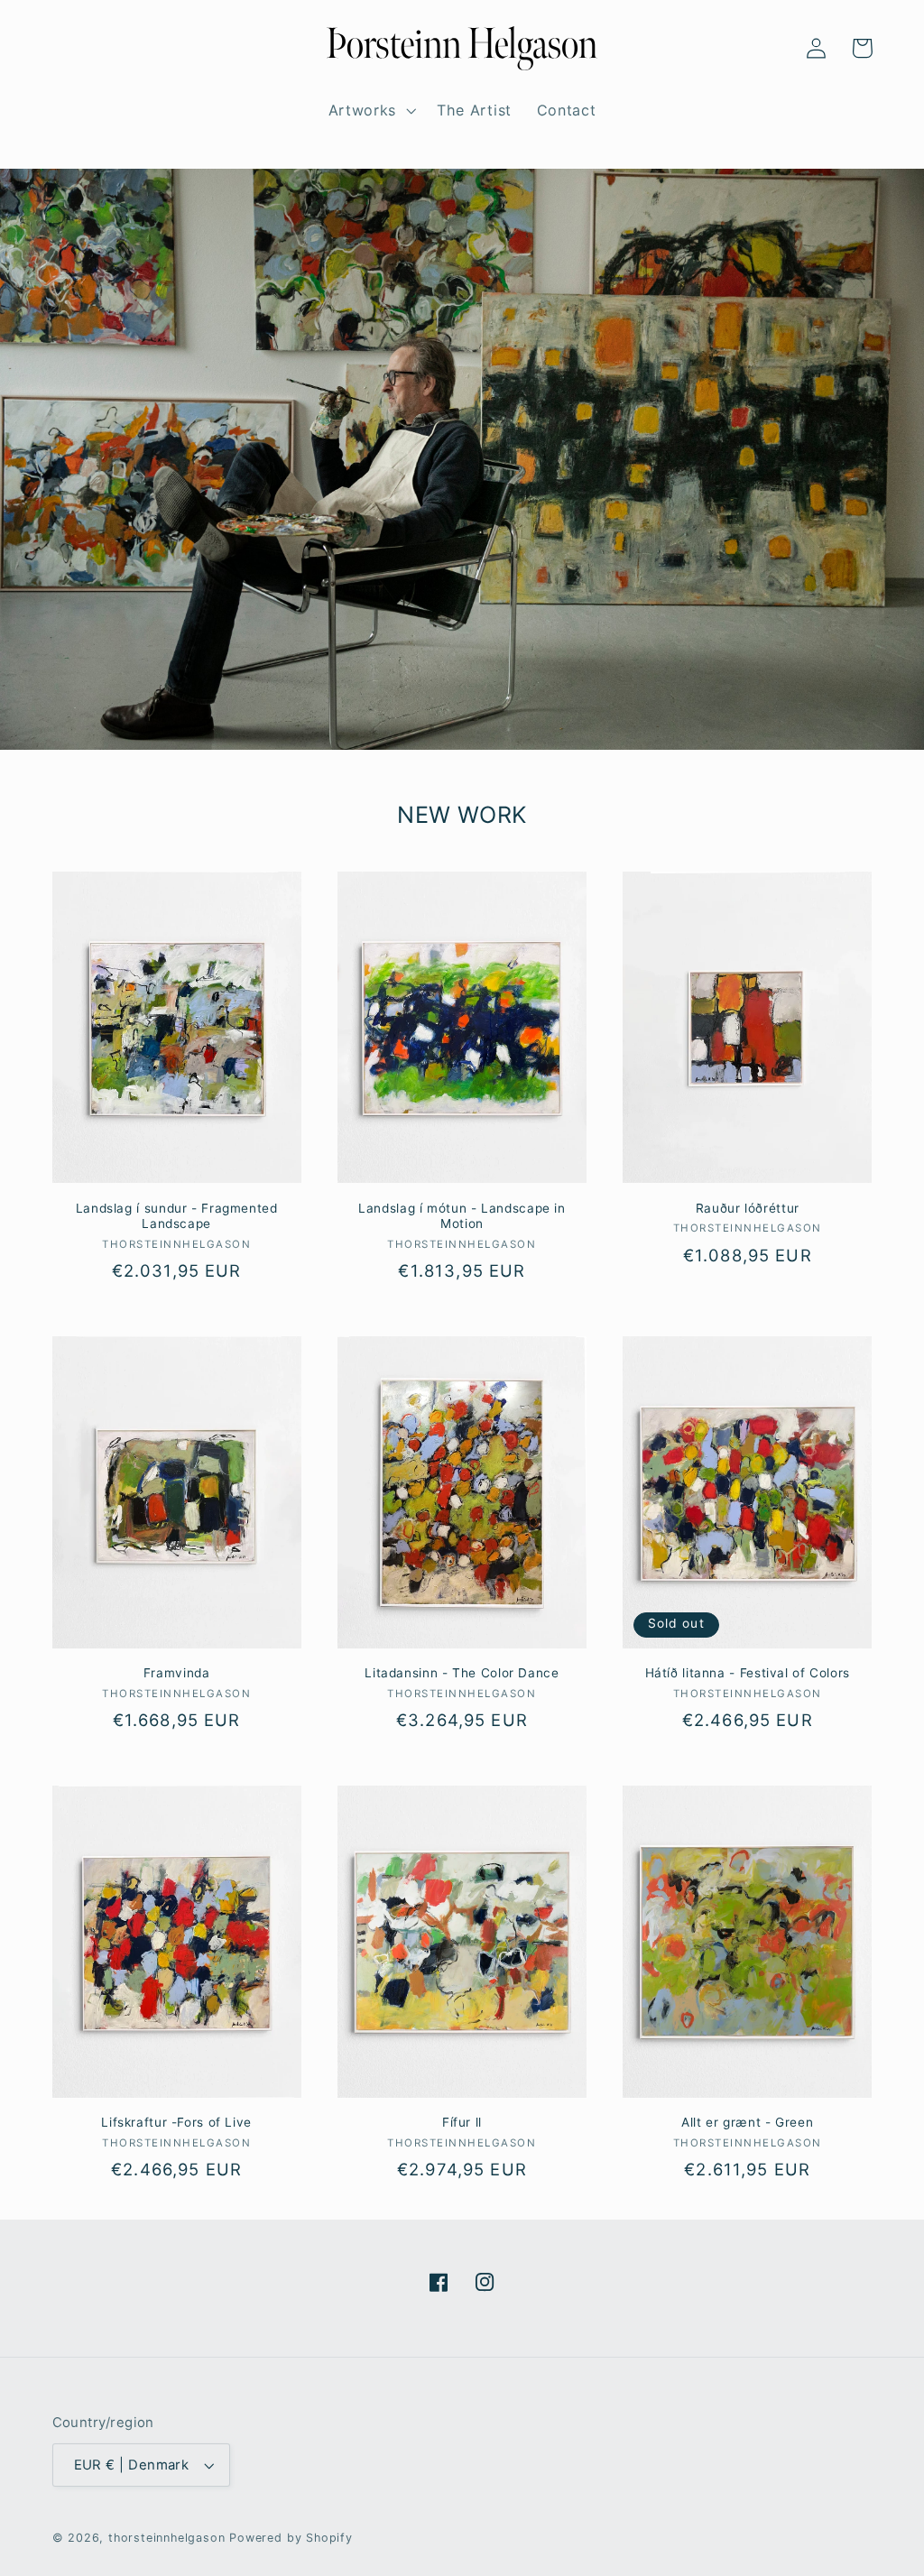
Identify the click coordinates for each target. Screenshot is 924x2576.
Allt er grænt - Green (747, 2122)
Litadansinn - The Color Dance (462, 1673)
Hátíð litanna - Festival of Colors (748, 1673)
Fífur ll (462, 2122)
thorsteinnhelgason (167, 2538)
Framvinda (177, 1673)
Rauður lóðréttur (748, 1208)
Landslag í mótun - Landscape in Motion (462, 1216)
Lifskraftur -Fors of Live (176, 2122)
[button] (75, 48)
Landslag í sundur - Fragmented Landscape (177, 1216)
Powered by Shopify (291, 2538)
